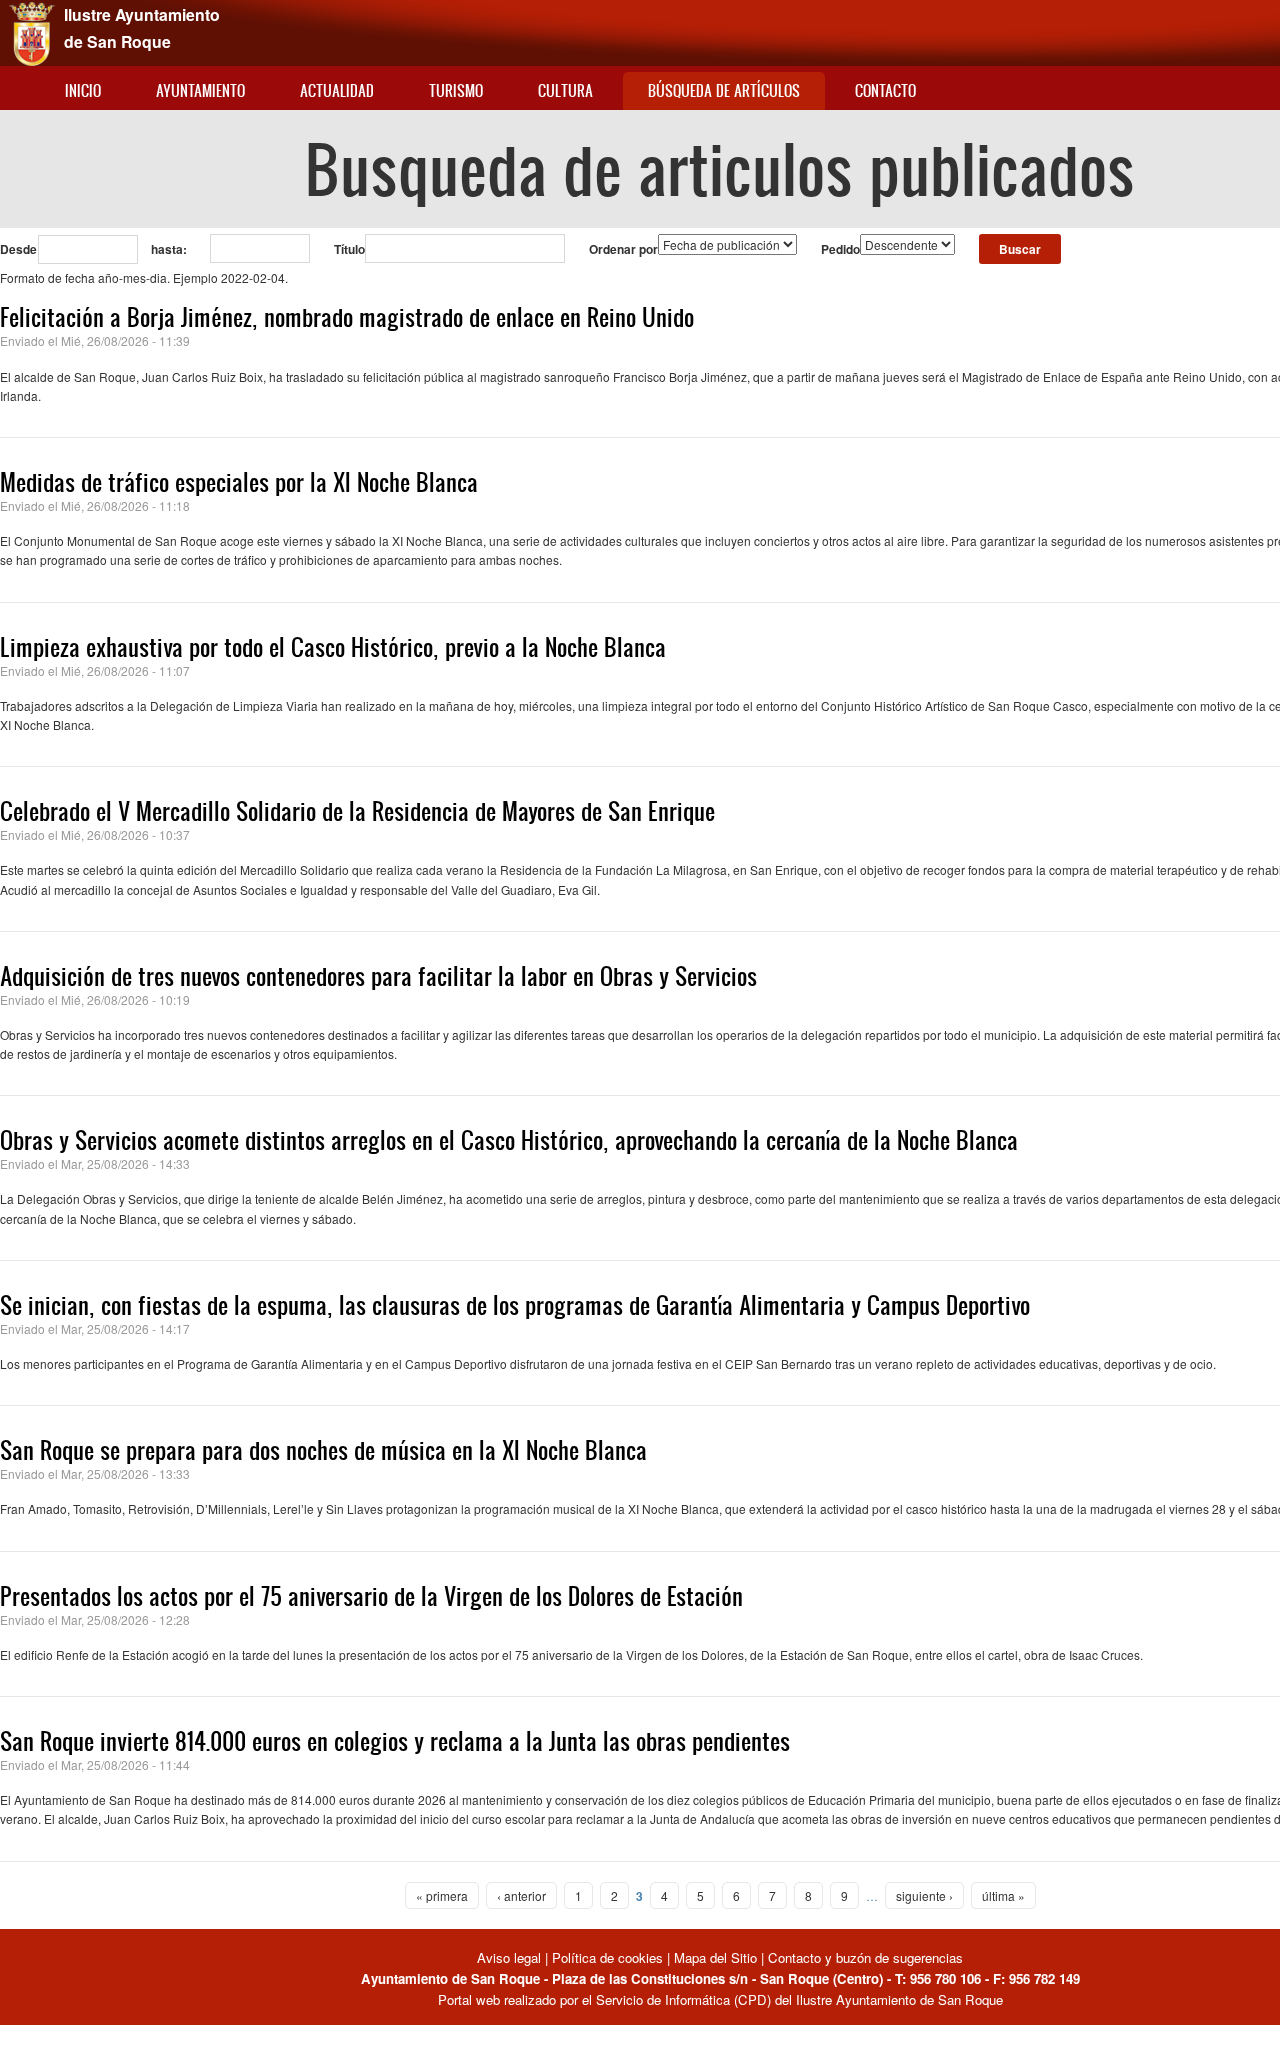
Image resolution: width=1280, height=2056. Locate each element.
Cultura (565, 90)
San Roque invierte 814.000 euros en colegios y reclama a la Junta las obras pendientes (395, 1741)
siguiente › (924, 1895)
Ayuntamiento (200, 90)
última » (1003, 1895)
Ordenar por (623, 249)
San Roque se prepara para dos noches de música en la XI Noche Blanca (323, 1450)
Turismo (456, 90)
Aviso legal (511, 1957)
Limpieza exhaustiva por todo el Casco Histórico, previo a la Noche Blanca (333, 647)
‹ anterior (521, 1895)
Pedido (840, 249)
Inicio (83, 90)
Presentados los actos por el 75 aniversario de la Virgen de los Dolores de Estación (371, 1596)
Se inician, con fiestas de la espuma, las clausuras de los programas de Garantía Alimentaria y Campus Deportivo (515, 1305)
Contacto (885, 90)
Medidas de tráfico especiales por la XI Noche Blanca (239, 482)
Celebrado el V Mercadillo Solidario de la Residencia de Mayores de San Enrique (357, 811)
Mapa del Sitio (715, 1957)
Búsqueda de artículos (724, 90)
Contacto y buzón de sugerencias (865, 1957)
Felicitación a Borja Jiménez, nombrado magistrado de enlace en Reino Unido (347, 317)
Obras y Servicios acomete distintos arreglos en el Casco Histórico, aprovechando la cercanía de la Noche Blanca (509, 1140)
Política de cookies (607, 1957)
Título (349, 249)
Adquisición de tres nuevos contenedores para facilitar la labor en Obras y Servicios (378, 976)
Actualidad (337, 90)
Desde (18, 249)
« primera (442, 1895)
